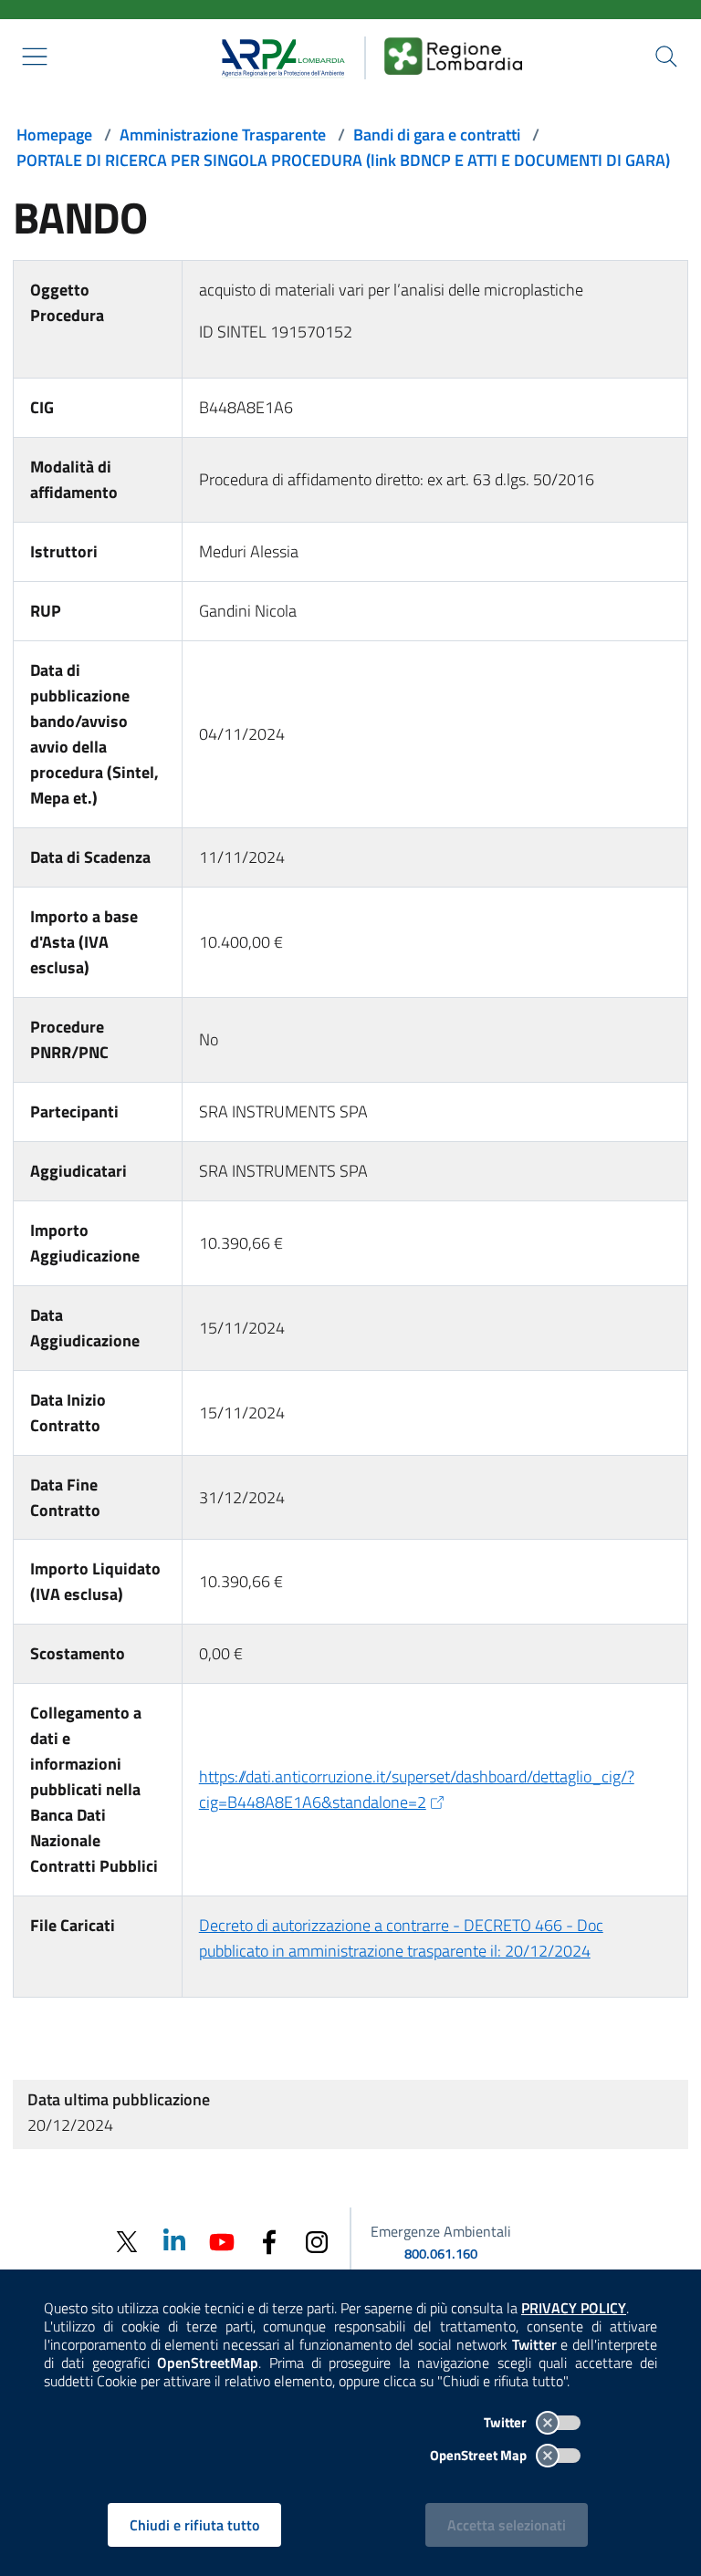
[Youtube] (222, 2241)
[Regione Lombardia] (454, 56)
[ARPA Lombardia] (277, 56)
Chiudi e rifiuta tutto (194, 2525)
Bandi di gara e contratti (437, 135)
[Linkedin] (174, 2241)
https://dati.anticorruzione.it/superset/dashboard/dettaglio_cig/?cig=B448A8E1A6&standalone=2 (417, 1789)
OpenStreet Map (480, 2455)
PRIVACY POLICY (574, 2308)
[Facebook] (269, 2241)
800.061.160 (441, 2254)
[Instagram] (317, 2241)
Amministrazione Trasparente (223, 135)
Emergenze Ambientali (441, 2231)
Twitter (507, 2422)
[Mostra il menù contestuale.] (35, 57)
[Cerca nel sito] (666, 57)
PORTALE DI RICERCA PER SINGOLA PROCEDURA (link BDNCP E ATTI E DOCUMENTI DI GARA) (343, 160)
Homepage (54, 135)
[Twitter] (127, 2242)
